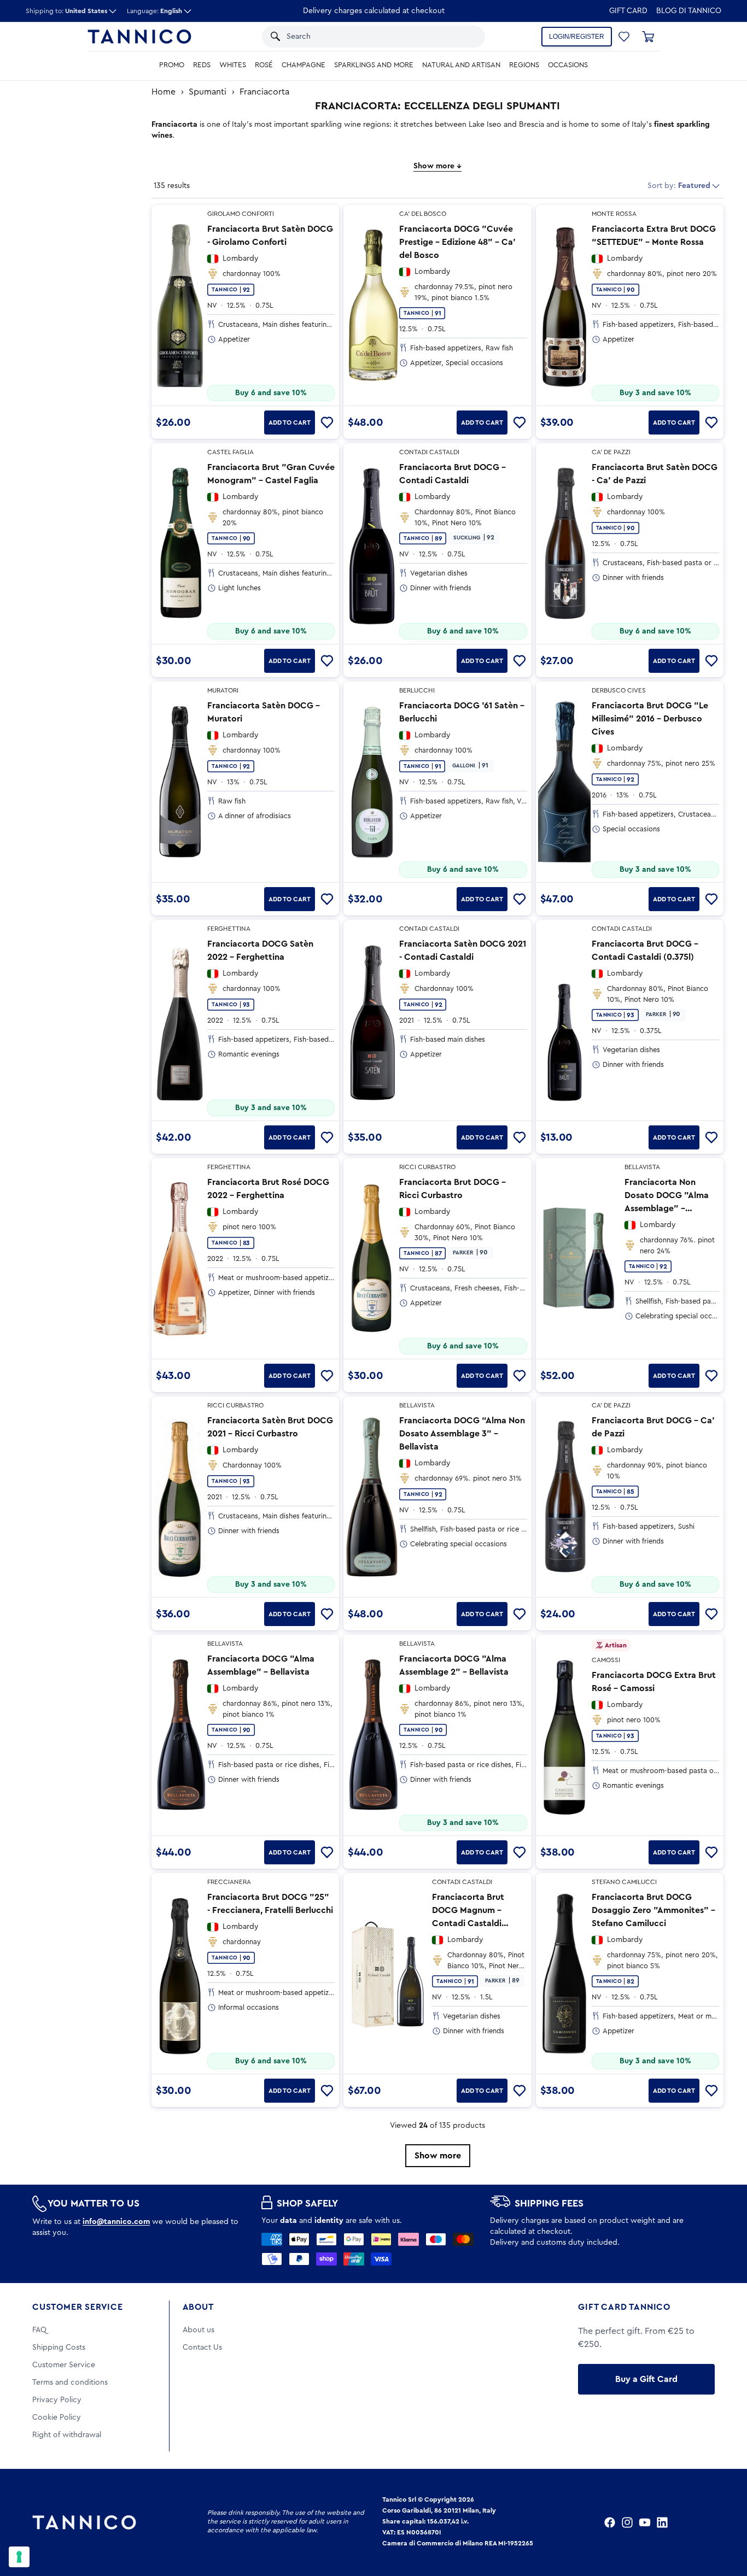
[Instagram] (627, 2522)
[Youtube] (645, 2522)
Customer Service (78, 2307)
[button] (462, 37)
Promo (172, 65)
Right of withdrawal (67, 2435)
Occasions (568, 65)
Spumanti (208, 92)
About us (199, 2330)
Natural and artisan (461, 65)
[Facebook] (610, 2522)
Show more (438, 2156)
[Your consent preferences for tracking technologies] (19, 2557)
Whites (233, 65)
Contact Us (202, 2348)
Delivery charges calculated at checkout (374, 11)
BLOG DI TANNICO (689, 11)
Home (164, 92)
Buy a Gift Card (646, 2379)
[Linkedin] (662, 2522)
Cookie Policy (57, 2417)
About (198, 2307)
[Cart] (648, 37)
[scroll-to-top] (724, 2522)
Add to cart (290, 423)
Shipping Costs (59, 2348)
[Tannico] (139, 37)
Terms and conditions (70, 2383)
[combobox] (362, 37)
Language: (154, 11)
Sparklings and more (374, 65)
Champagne (304, 65)
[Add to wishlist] (327, 423)
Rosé (264, 65)
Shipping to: (66, 11)
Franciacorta (264, 92)
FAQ (39, 2330)
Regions (524, 65)
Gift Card (628, 11)
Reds (202, 65)
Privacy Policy (57, 2400)
